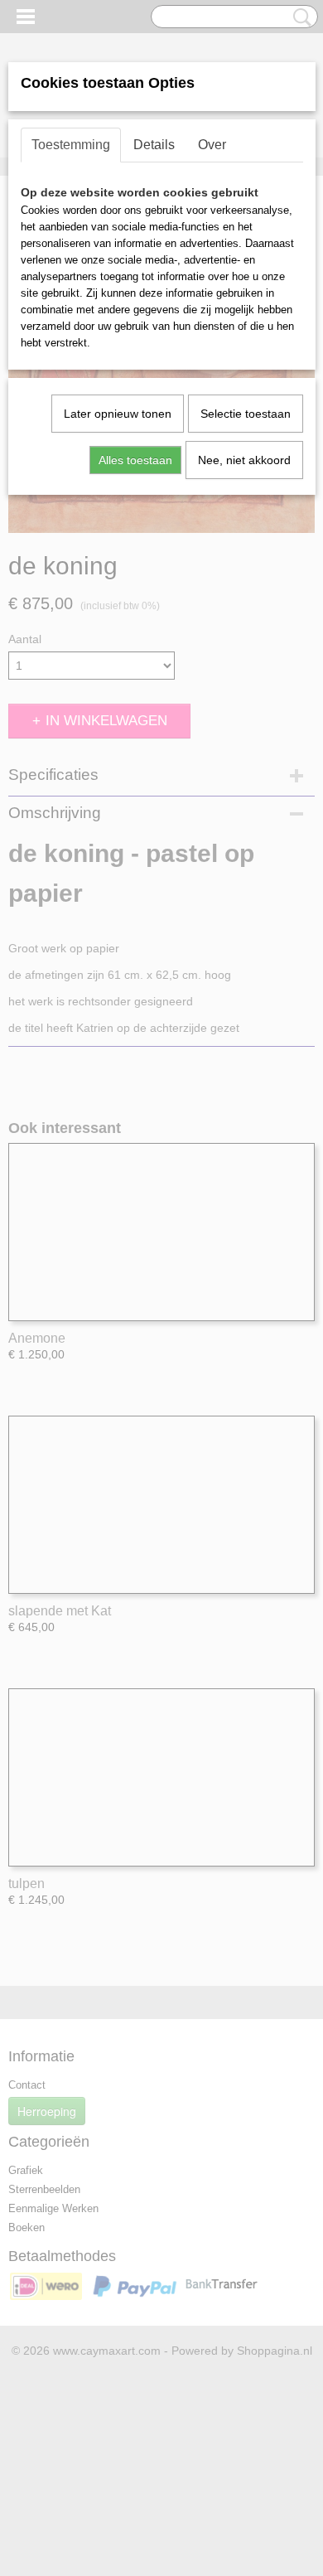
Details (154, 145)
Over (212, 145)
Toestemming (71, 145)
